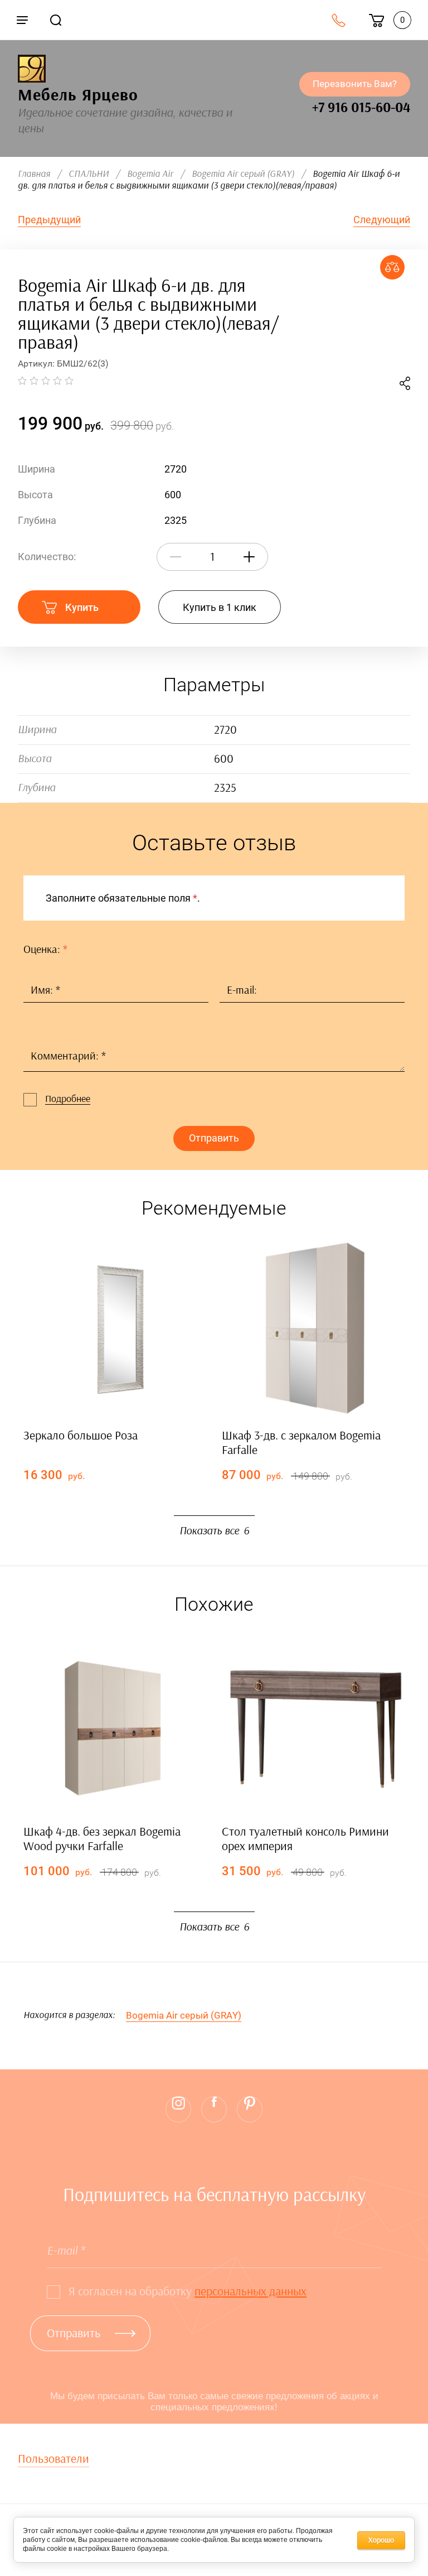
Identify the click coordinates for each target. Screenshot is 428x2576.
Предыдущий (49, 220)
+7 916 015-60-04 (361, 108)
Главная (34, 174)
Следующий (382, 220)
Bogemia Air (150, 174)
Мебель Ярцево (78, 95)
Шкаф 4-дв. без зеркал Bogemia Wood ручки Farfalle (102, 1839)
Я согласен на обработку (188, 2291)
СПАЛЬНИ (89, 174)
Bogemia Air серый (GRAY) (243, 174)
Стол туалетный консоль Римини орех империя (305, 1839)
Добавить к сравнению (392, 267)
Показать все (214, 1531)
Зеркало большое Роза (81, 1436)
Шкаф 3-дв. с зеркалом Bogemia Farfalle (301, 1443)
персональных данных (251, 2291)
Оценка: (45, 950)
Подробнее (68, 1099)
